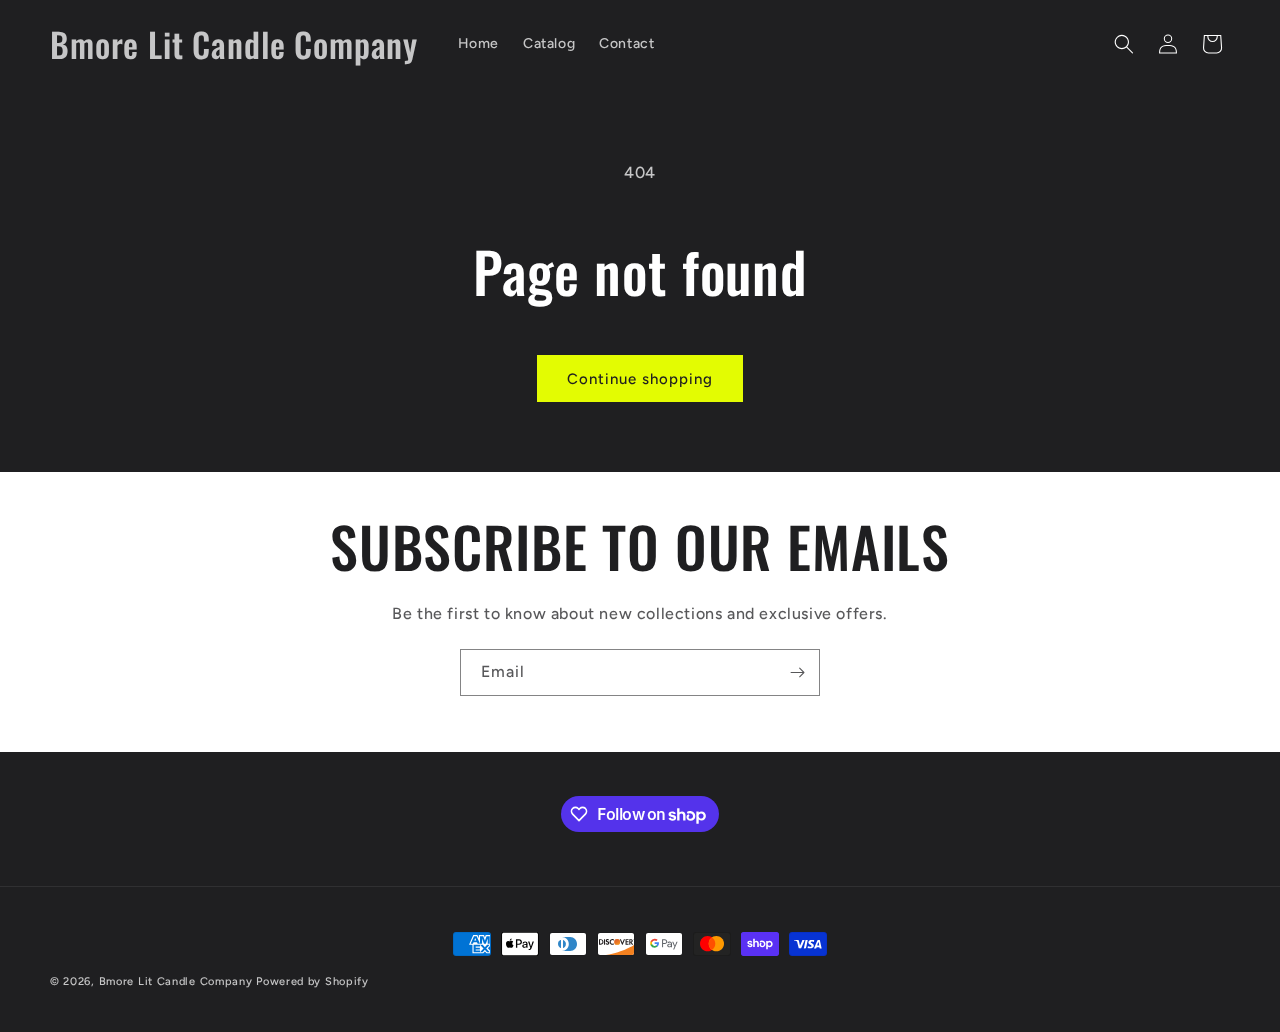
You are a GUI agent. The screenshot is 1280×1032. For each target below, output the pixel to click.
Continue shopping (640, 379)
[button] (1124, 44)
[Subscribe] (797, 672)
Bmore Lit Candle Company (176, 981)
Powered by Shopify (312, 981)
